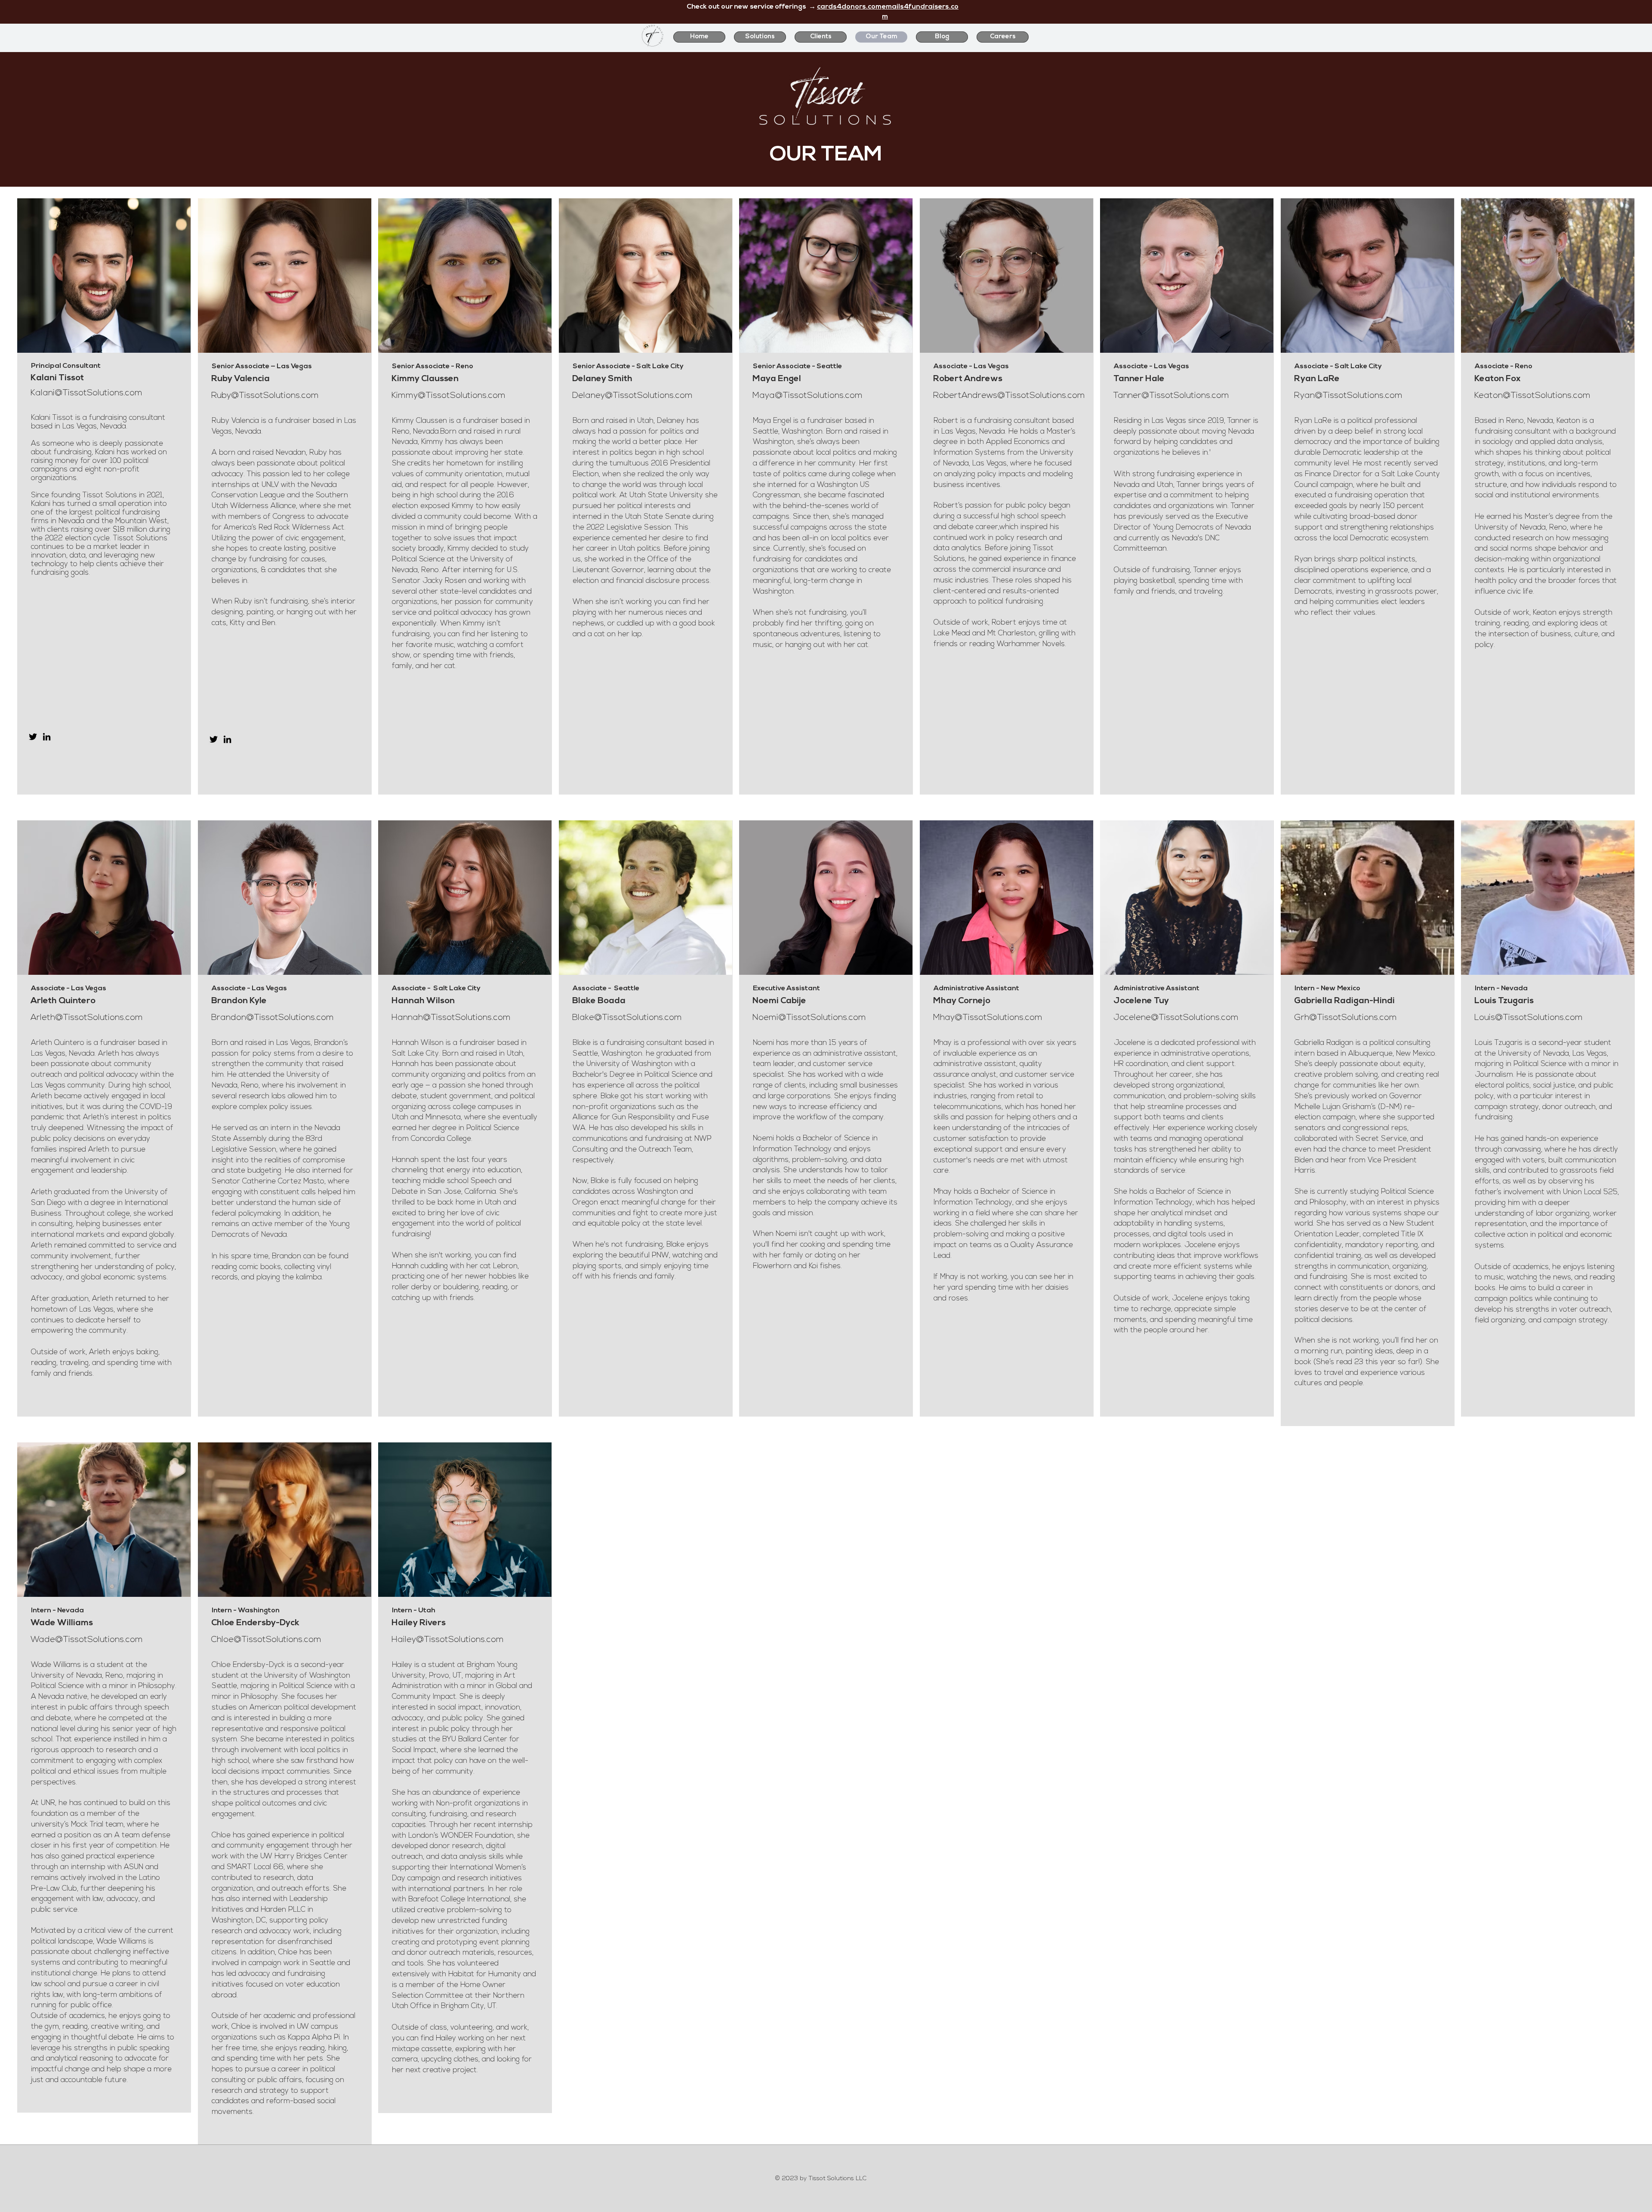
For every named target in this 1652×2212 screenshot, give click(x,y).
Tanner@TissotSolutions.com (1171, 396)
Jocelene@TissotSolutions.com (1176, 1018)
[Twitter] (33, 737)
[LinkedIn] (47, 737)
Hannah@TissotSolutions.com (451, 1018)
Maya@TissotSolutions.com (808, 396)
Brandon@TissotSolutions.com (273, 1018)
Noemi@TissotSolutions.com (809, 1018)
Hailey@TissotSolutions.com (448, 1640)
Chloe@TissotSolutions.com (266, 1640)
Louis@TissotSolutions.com (1529, 1018)
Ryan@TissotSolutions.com (1348, 396)
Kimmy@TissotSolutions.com (448, 396)
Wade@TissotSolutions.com (87, 1640)
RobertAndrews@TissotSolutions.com (1009, 396)
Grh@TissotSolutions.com (1345, 1018)
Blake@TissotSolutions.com (627, 1018)
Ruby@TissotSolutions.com (265, 396)
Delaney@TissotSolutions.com (632, 396)
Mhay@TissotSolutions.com (988, 1018)
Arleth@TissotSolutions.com (87, 1018)
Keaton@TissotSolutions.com (1532, 396)
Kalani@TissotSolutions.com (86, 393)
